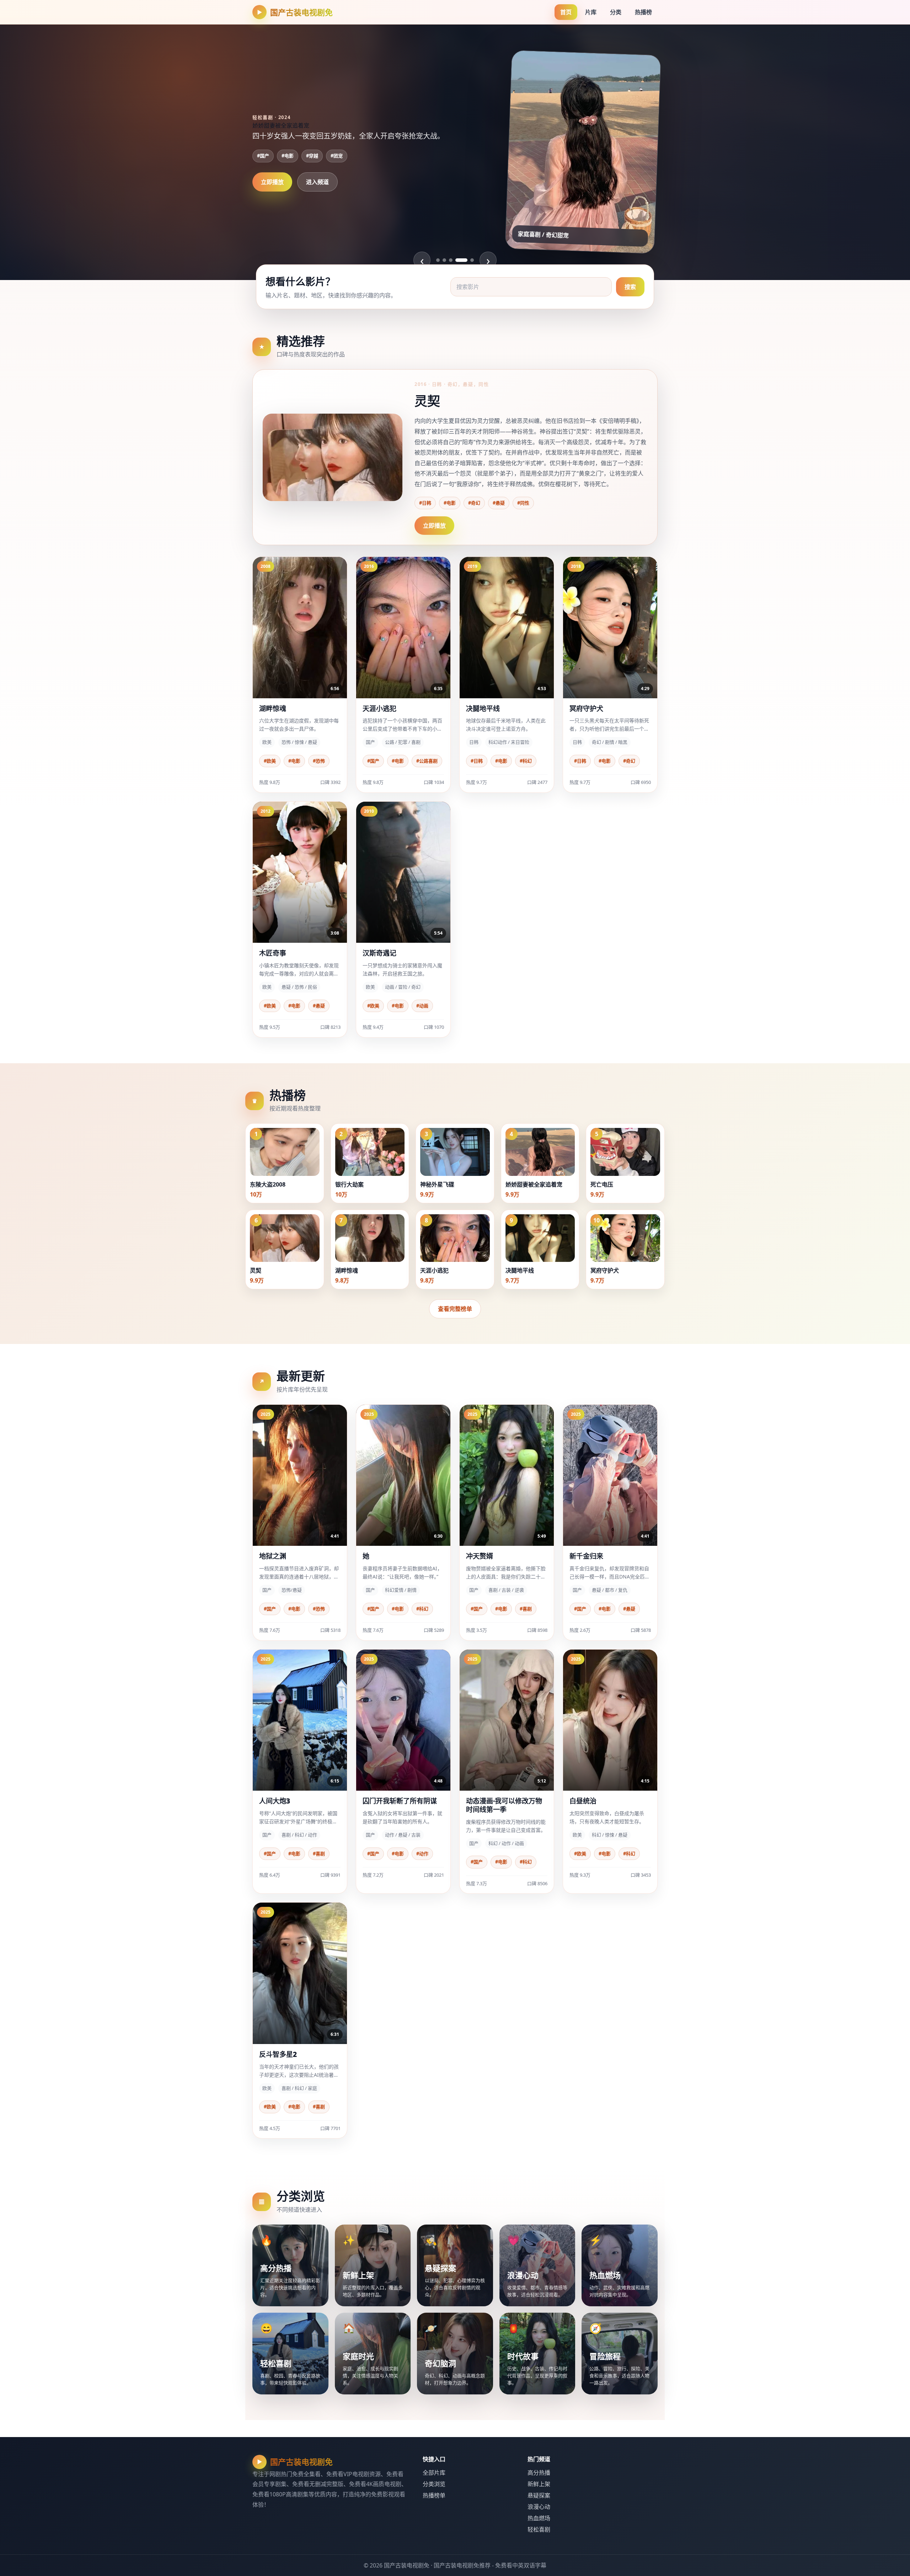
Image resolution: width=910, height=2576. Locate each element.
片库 (591, 12)
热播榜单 (434, 2495)
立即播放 (272, 188)
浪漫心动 (539, 2507)
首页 (566, 12)
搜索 (630, 287)
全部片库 (434, 2473)
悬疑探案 (539, 2495)
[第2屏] (444, 260)
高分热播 (539, 2473)
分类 (616, 12)
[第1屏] (438, 260)
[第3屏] (451, 260)
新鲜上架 (539, 2484)
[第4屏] (457, 260)
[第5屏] (468, 260)
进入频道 (317, 188)
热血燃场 (539, 2518)
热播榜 (643, 12)
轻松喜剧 (539, 2529)
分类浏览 (434, 2484)
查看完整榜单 (455, 1309)
